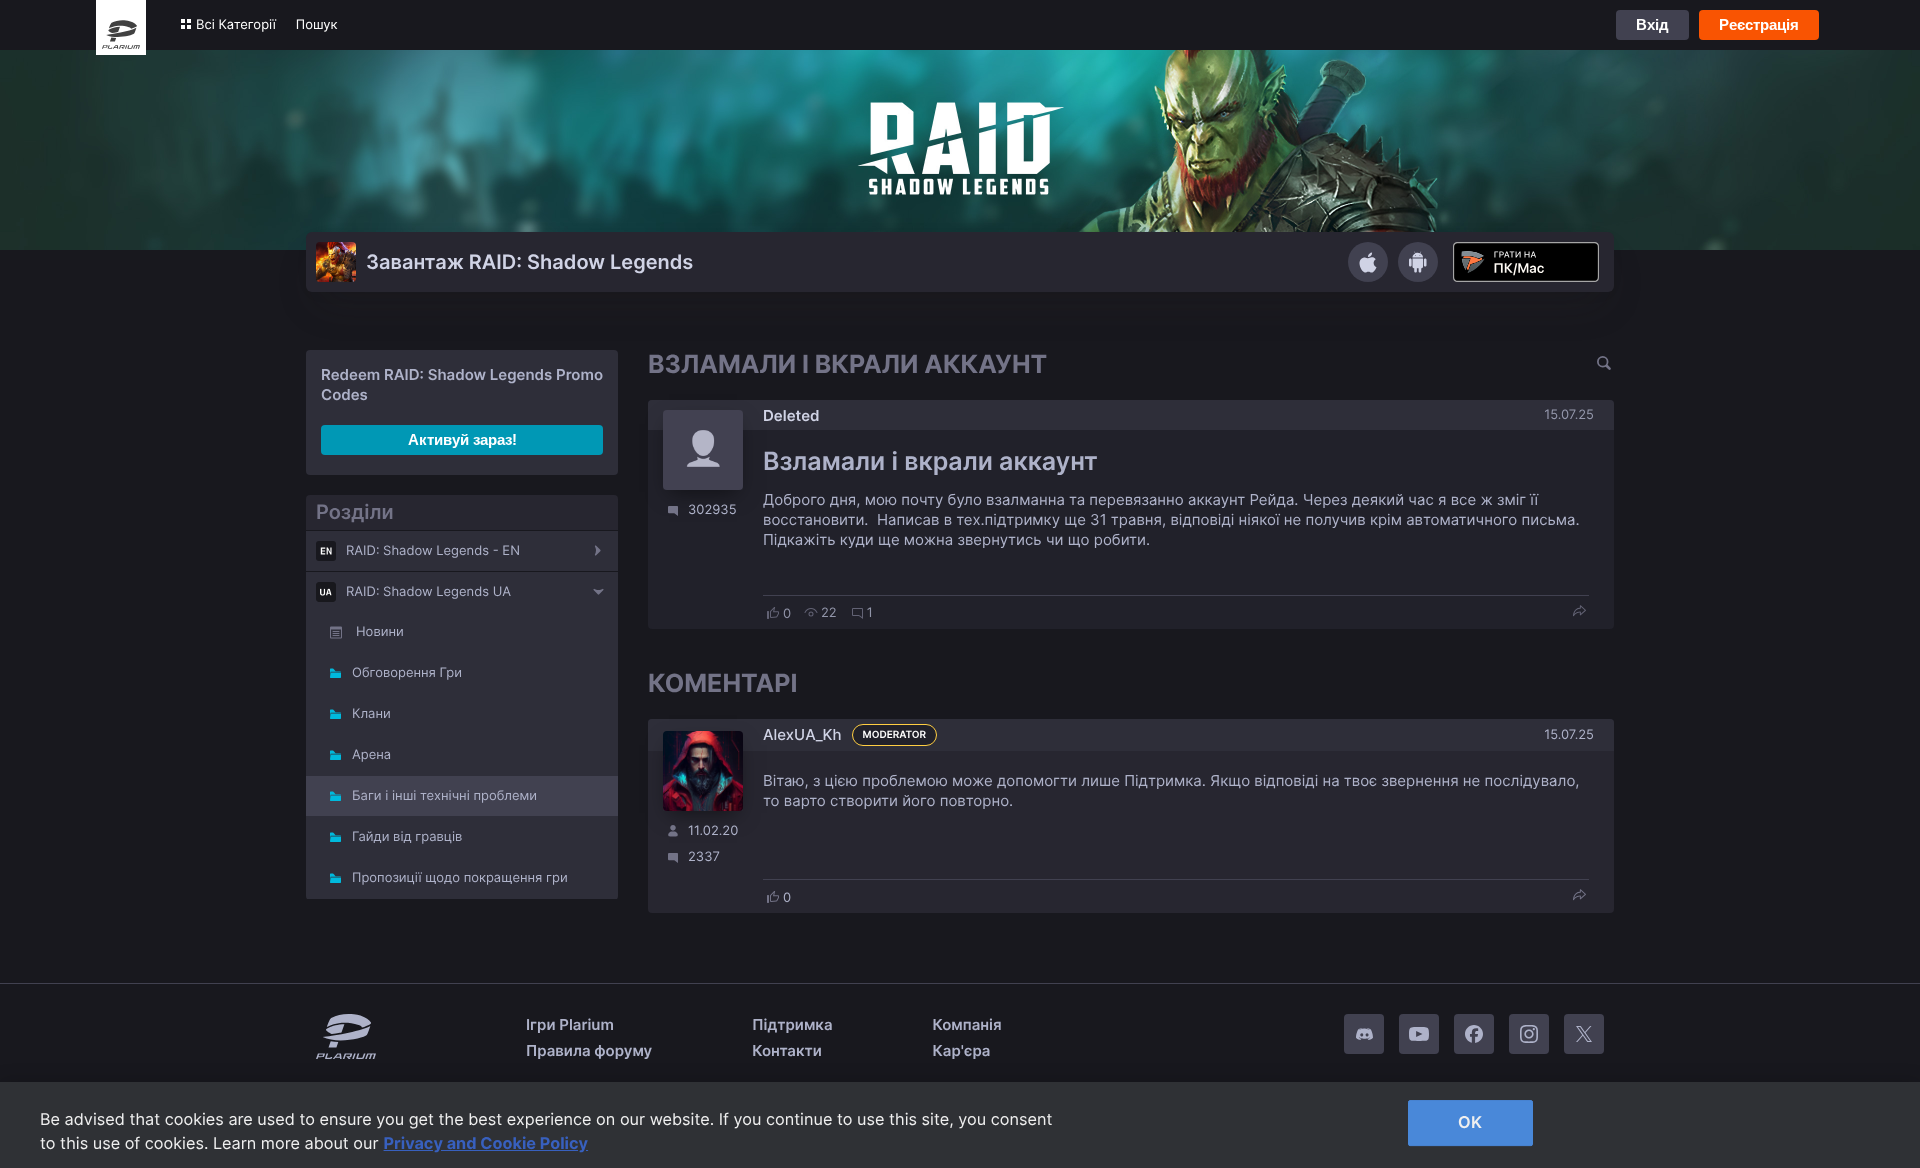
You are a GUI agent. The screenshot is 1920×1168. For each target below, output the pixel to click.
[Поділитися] (1579, 612)
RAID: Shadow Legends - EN (433, 551)
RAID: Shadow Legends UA (428, 592)
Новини (380, 632)
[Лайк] (773, 613)
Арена (371, 755)
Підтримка (792, 1024)
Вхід (1652, 24)
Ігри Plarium (570, 1024)
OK (1470, 1122)
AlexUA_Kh (802, 734)
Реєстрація (1759, 24)
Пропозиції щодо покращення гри (460, 878)
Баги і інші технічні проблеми (444, 796)
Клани (371, 714)
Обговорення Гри (407, 673)
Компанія (967, 1024)
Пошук (317, 25)
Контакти (787, 1050)
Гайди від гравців (407, 837)
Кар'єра (962, 1050)
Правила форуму (589, 1050)
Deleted (791, 415)
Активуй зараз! (462, 439)
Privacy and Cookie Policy (486, 1143)
